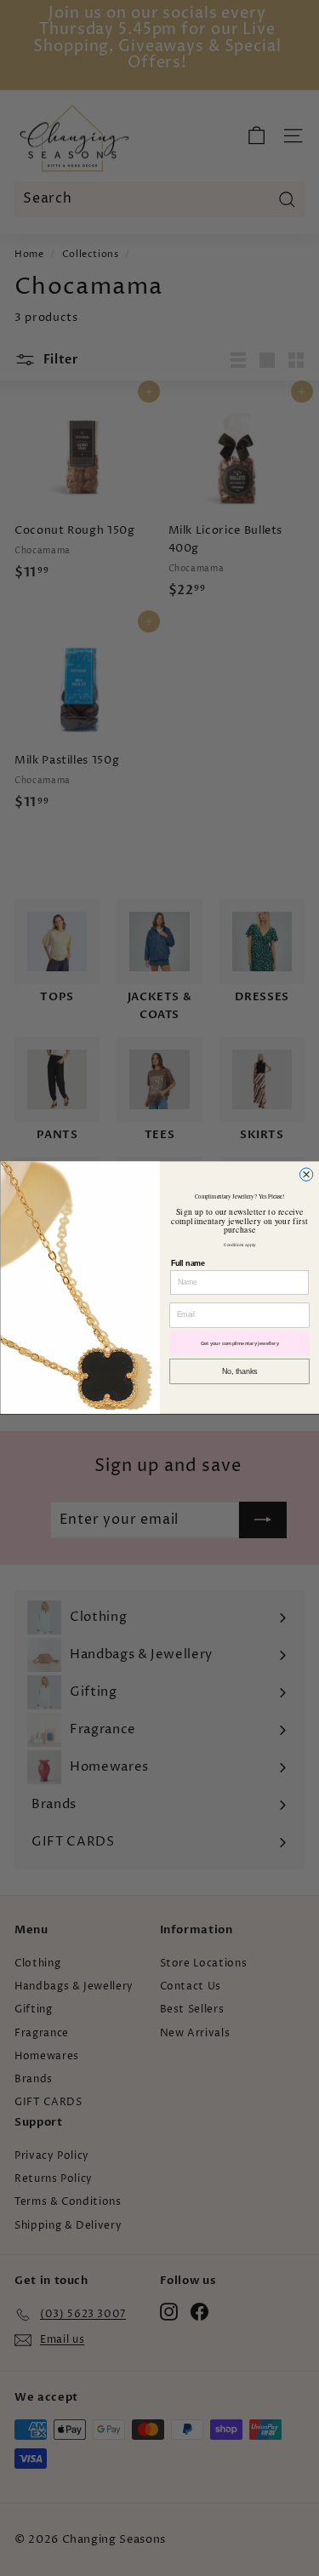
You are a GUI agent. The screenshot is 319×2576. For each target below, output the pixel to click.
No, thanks (239, 1371)
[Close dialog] (306, 1174)
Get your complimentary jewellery (239, 1344)
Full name (187, 1263)
